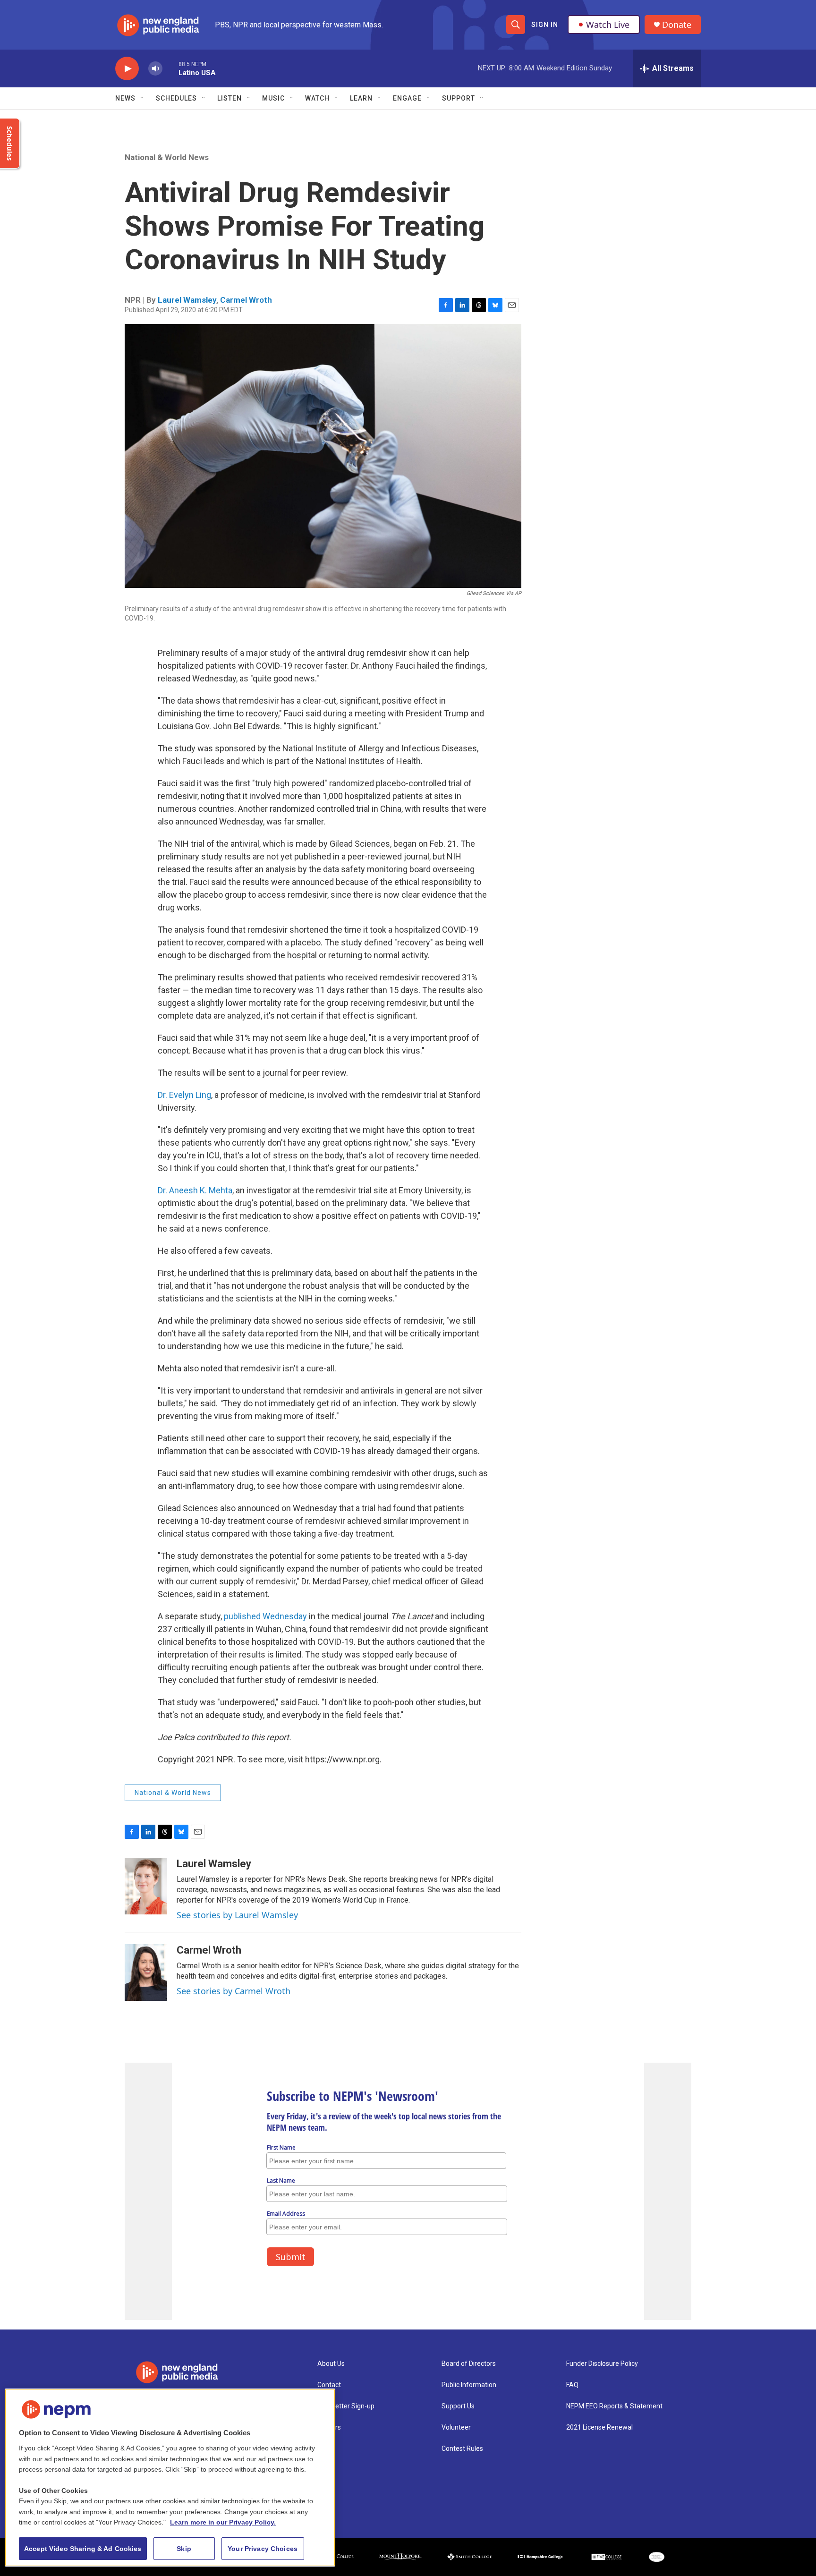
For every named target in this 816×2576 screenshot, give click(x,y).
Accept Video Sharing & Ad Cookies (83, 2549)
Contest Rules (462, 2449)
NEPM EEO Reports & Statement (614, 2406)
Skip (184, 2549)
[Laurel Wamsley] (146, 1886)
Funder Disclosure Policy (602, 2364)
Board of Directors (469, 2364)
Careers (329, 2427)
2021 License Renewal (599, 2427)
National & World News (167, 157)
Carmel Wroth (246, 300)
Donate (677, 25)
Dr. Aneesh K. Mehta (195, 1190)
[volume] (155, 69)
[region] (170, 2478)
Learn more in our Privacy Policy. (223, 2522)
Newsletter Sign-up (346, 2406)
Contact (329, 2385)
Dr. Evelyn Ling (184, 1095)
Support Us (458, 2406)
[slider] (170, 68)
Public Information (469, 2385)
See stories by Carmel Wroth (234, 1991)
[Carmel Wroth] (146, 1972)
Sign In (545, 25)
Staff (325, 2449)
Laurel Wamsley (187, 300)
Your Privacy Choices (263, 2549)
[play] (127, 69)
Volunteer (456, 2427)
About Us (331, 2364)
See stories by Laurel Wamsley (237, 1915)
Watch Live (608, 25)
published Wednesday (265, 1616)
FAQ (572, 2385)
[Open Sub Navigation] (143, 98)
